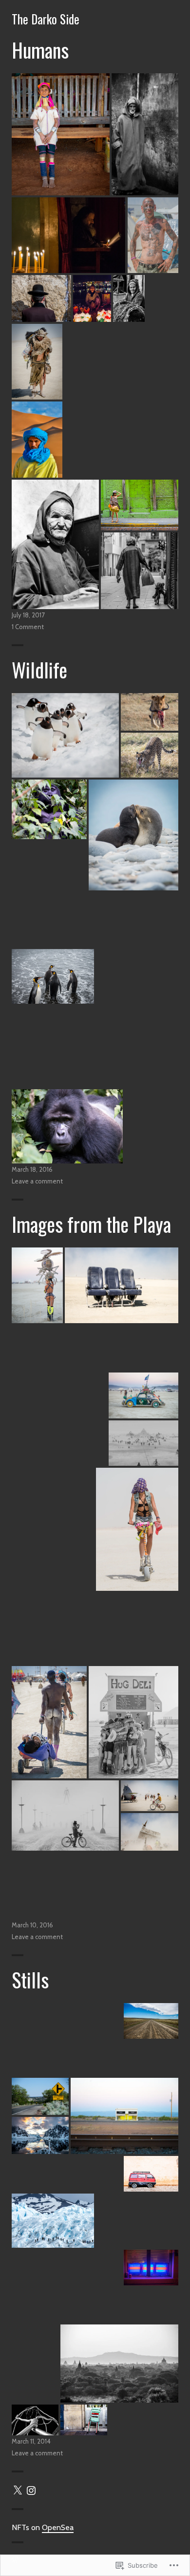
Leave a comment (37, 1181)
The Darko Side (46, 19)
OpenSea (58, 2527)
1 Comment (28, 627)
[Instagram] (31, 2491)
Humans (40, 50)
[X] (18, 2491)
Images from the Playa (91, 1224)
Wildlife (39, 670)
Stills (30, 1980)
